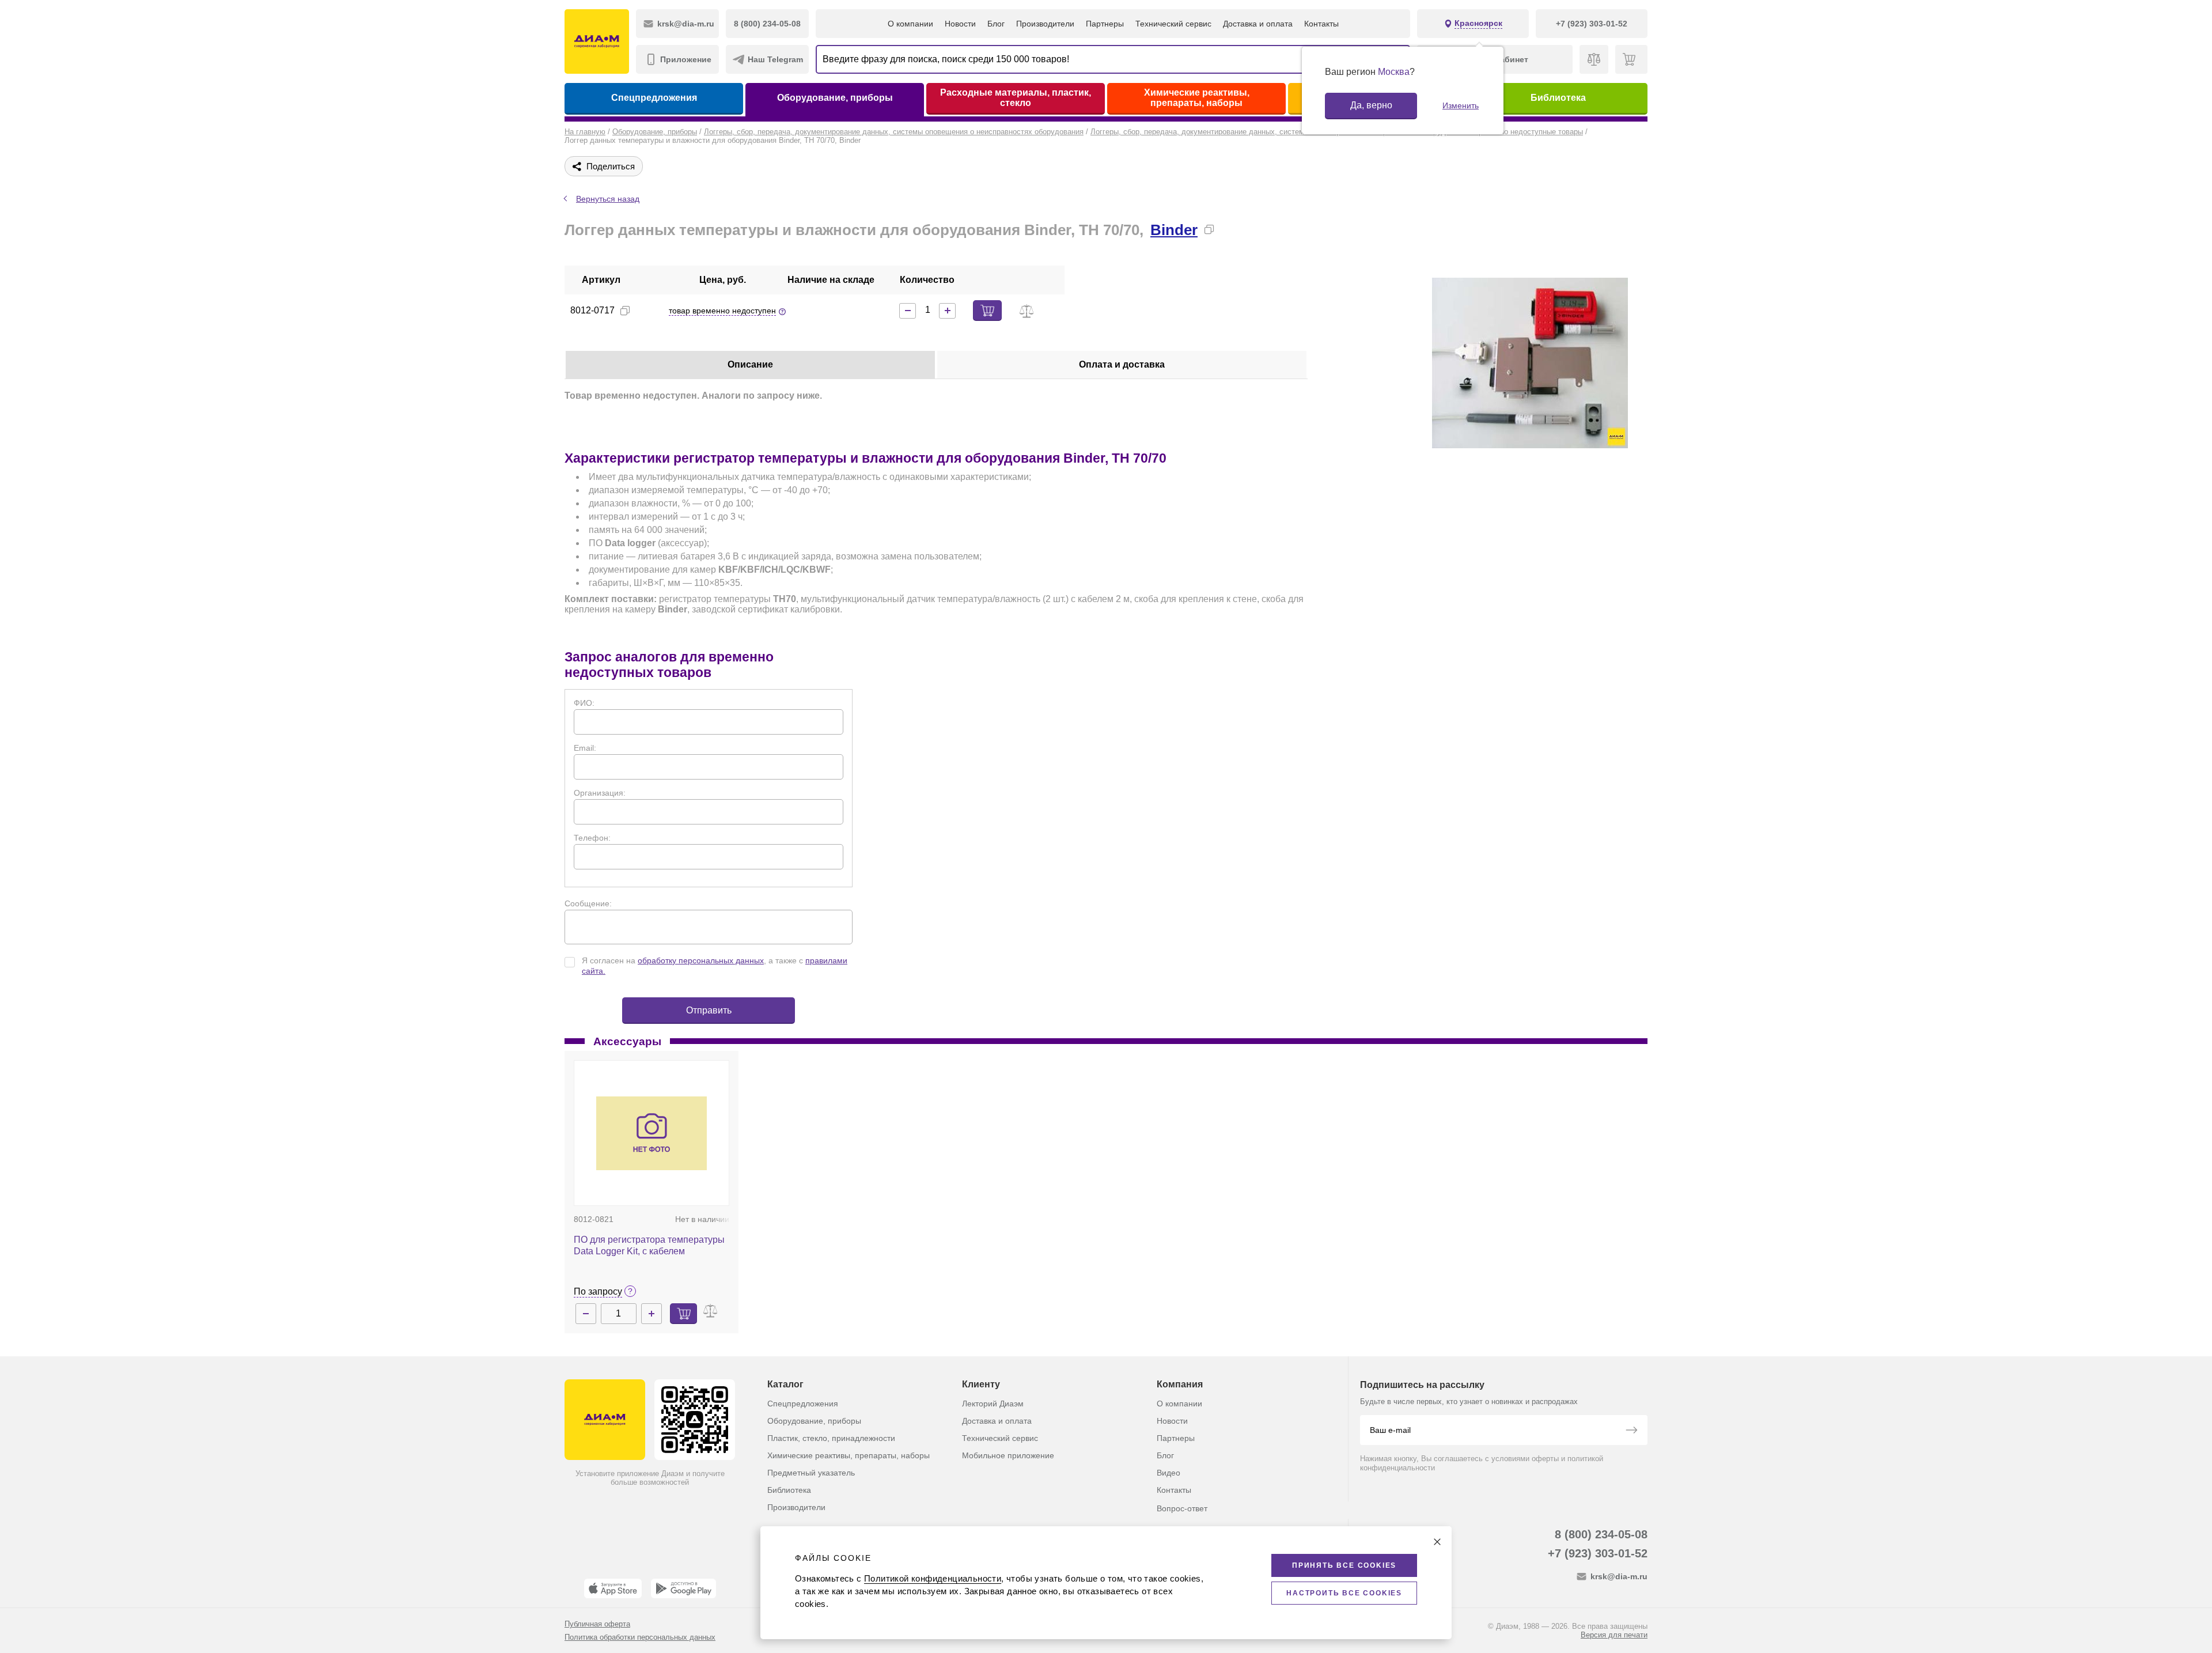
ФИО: (584, 703)
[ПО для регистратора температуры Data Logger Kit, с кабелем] (652, 1133)
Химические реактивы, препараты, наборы (1197, 98)
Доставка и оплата (1258, 24)
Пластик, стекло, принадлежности (831, 1438)
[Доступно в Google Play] (683, 1588)
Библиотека (1558, 98)
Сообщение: (588, 903)
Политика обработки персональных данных (640, 1637)
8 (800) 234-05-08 (1601, 1534)
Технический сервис (1173, 24)
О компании (910, 24)
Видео (1169, 1473)
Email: (585, 748)
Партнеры (1105, 24)
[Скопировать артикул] (625, 311)
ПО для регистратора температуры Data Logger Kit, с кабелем (649, 1245)
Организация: (600, 793)
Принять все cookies (1344, 1565)
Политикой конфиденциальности (933, 1578)
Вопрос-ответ (1182, 1508)
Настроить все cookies (1344, 1593)
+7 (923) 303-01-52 (1598, 1553)
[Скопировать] (1209, 229)
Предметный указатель (811, 1473)
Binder (1174, 230)
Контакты (1321, 24)
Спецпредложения (654, 98)
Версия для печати (1614, 1635)
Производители (1045, 24)
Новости (960, 24)
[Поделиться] (1228, 229)
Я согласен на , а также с (715, 966)
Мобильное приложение (1008, 1455)
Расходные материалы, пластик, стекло (1016, 98)
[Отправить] (1631, 1431)
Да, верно (1371, 105)
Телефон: (592, 838)
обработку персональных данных (701, 960)
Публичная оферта (597, 1624)
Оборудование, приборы (835, 98)
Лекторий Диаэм (993, 1404)
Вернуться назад (608, 199)
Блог (996, 24)
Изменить (1461, 105)
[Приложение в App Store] (613, 1588)
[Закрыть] (1437, 1542)
